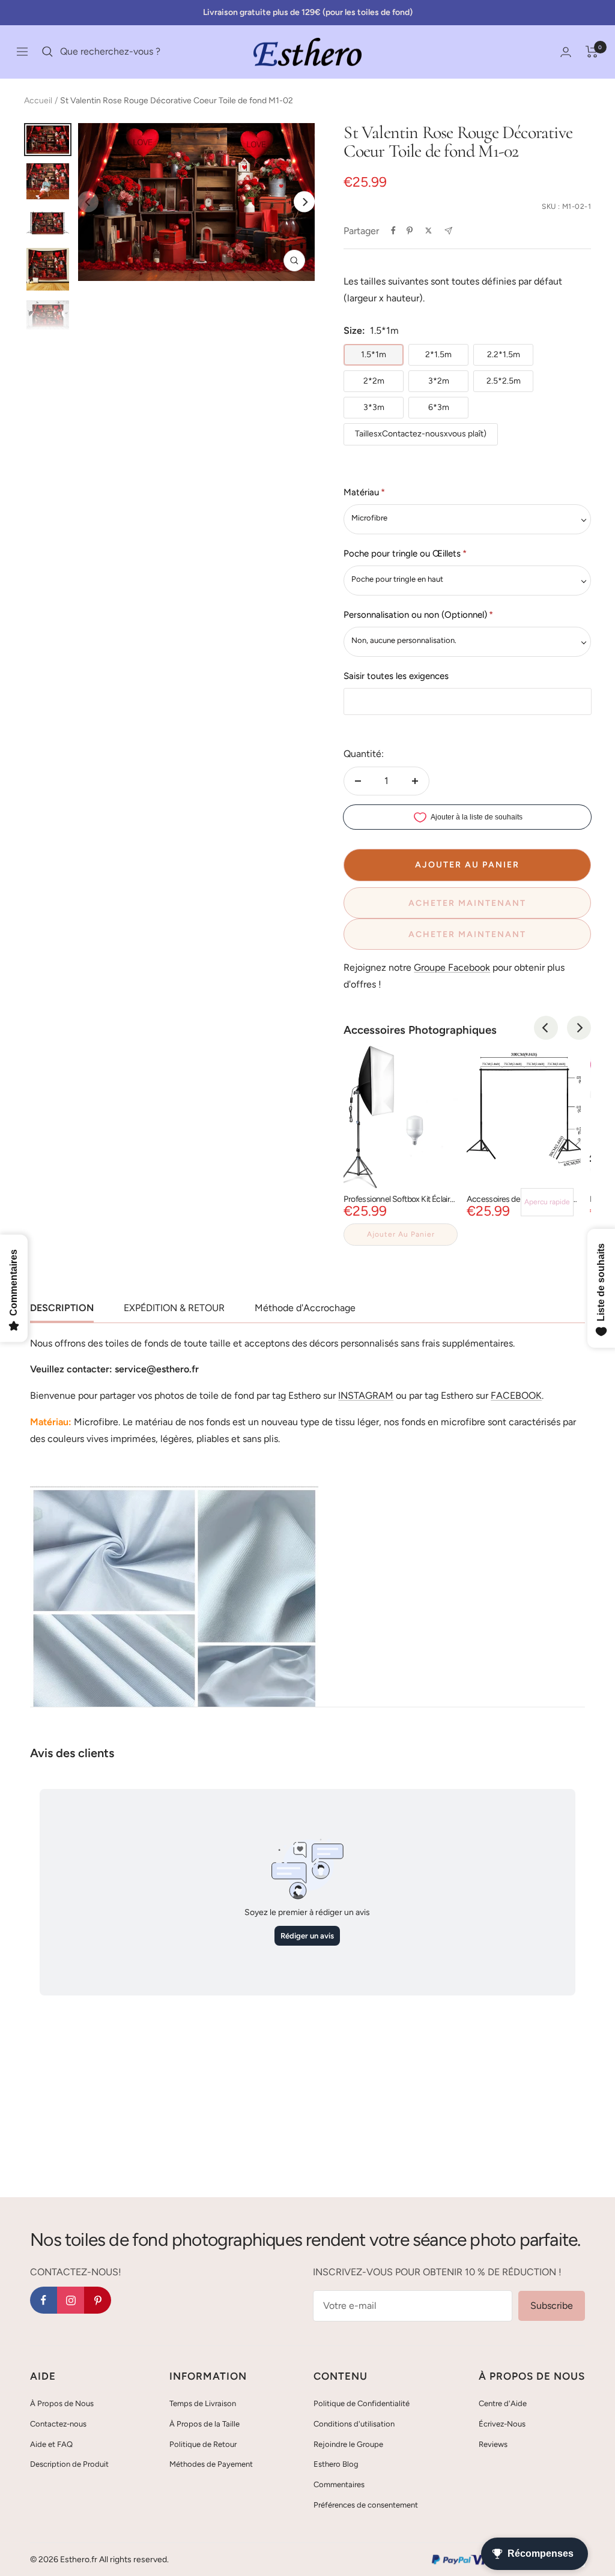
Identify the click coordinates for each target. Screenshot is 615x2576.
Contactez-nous (58, 2424)
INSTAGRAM (366, 1395)
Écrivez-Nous (502, 2424)
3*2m (439, 381)
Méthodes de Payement (211, 2464)
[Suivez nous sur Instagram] (71, 2300)
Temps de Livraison (203, 2403)
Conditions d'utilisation (354, 2424)
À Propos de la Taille (204, 2424)
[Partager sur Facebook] (393, 231)
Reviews (493, 2444)
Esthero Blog (336, 2464)
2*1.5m (438, 354)
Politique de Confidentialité (362, 2403)
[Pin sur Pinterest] (410, 231)
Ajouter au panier (401, 1234)
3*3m (374, 407)
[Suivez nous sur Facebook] (44, 2300)
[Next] (304, 202)
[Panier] (592, 52)
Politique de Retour (203, 2444)
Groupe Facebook (452, 967)
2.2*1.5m (504, 354)
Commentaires (339, 2484)
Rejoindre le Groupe (348, 2444)
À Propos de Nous (62, 2403)
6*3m (439, 407)
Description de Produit (69, 2464)
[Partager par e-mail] (448, 231)
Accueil (38, 101)
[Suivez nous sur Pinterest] (98, 2300)
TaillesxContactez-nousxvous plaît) (421, 434)
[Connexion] (566, 52)
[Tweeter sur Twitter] (429, 231)
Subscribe (552, 2306)
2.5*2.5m (504, 381)
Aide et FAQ (51, 2444)
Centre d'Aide (503, 2403)
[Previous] (546, 1028)
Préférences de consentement (366, 2505)
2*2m (374, 381)
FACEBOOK (516, 1395)
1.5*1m (374, 354)
